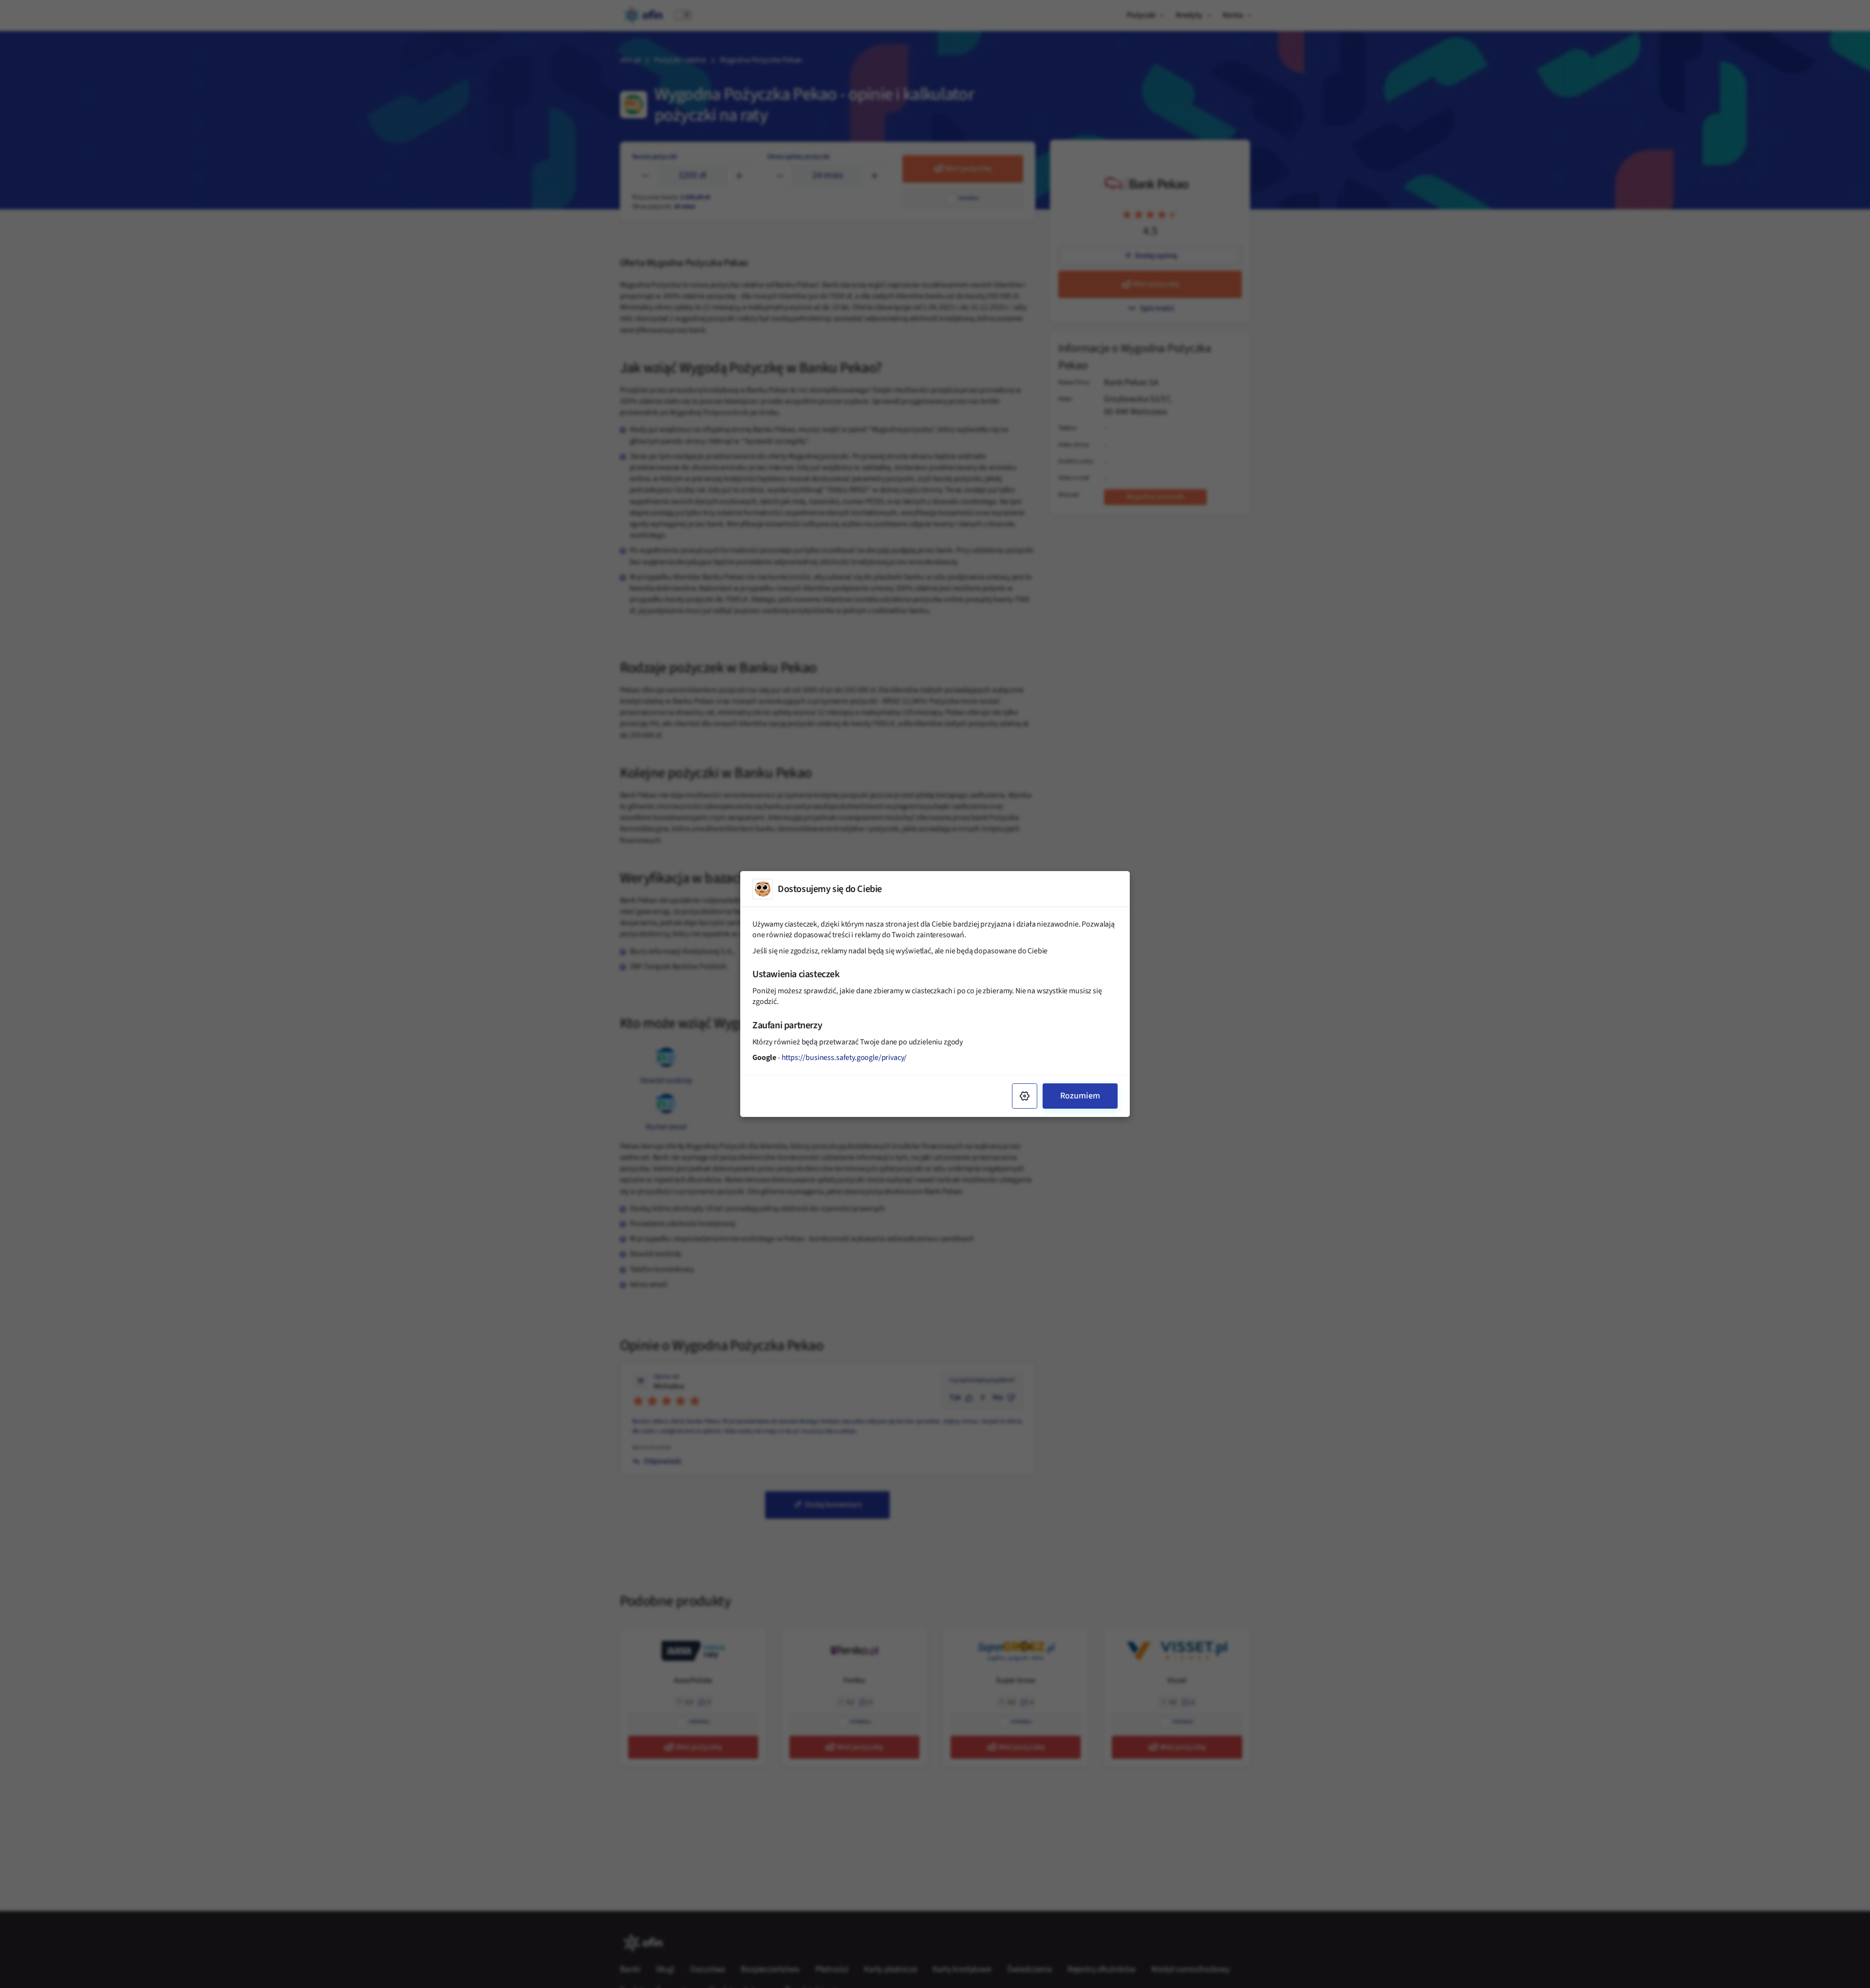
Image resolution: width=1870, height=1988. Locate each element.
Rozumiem (1080, 1096)
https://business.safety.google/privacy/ (844, 1058)
